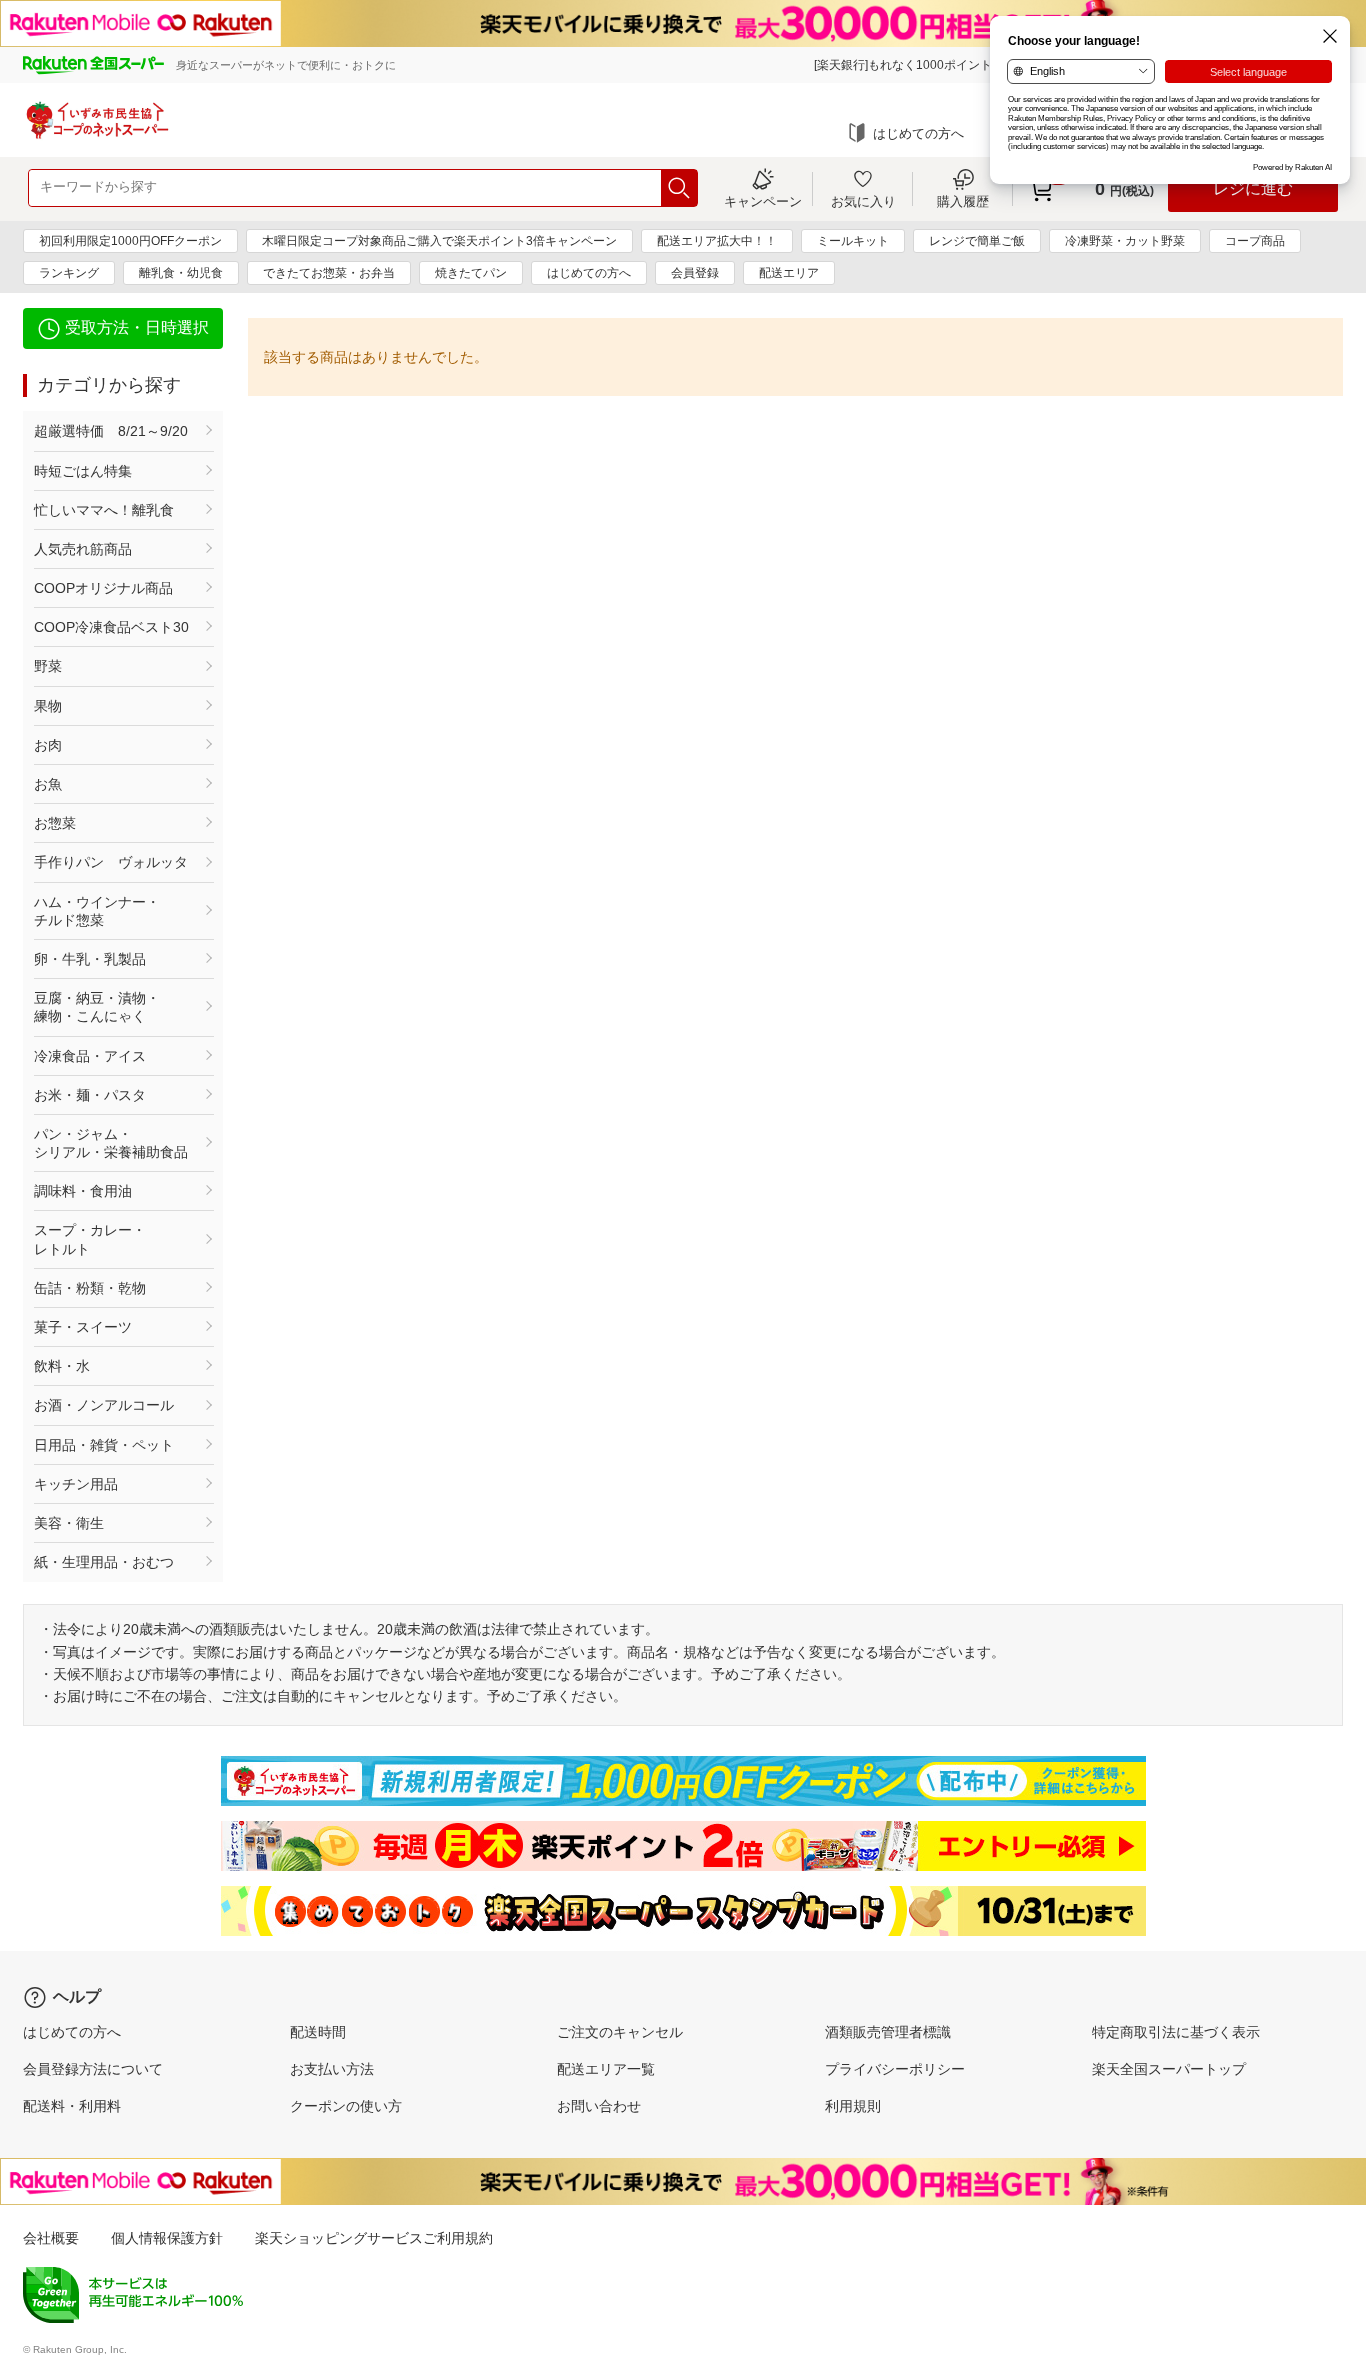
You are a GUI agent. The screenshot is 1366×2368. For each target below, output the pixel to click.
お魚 (48, 784)
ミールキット (853, 241)
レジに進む (1253, 188)
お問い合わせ (599, 2106)
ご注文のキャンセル (620, 2032)
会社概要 (51, 2238)
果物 (48, 706)
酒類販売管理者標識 (888, 2032)
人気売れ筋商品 (83, 549)
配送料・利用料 (72, 2106)
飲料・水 (62, 1366)
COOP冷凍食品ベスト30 (111, 627)
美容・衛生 (69, 1523)
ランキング (69, 273)
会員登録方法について (93, 2069)
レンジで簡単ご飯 (977, 241)
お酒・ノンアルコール (104, 1405)
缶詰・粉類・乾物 (90, 1288)
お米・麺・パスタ (90, 1095)
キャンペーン (763, 201)
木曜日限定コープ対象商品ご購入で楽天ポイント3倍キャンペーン (439, 241)
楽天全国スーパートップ (1169, 2069)
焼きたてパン (471, 273)
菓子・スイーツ (83, 1327)
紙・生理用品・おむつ (104, 1562)
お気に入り (863, 201)
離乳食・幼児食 (181, 273)
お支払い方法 (332, 2069)
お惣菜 (55, 823)
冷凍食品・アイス (90, 1056)
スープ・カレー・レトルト (90, 1239)
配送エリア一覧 (606, 2069)
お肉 (48, 745)
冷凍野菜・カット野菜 (1125, 241)
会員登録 (695, 273)
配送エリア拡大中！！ (717, 241)
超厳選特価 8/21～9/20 (111, 431)
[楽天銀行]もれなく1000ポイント (903, 65)
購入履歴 (963, 201)
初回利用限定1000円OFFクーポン (130, 241)
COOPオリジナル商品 (103, 588)
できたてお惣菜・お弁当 (329, 273)
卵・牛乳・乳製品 (90, 959)
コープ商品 (1255, 241)
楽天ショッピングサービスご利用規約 (374, 2238)
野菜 (48, 666)
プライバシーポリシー (895, 2069)
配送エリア (789, 273)
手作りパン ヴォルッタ (111, 862)
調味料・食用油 (83, 1191)
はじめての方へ (918, 133)
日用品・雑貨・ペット (104, 1445)
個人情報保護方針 (167, 2238)
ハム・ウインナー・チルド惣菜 (97, 911)
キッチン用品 (76, 1484)
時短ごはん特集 (83, 471)
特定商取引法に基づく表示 (1176, 2032)
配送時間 (318, 2032)
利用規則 (853, 2106)
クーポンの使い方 (346, 2106)
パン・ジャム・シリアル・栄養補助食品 (111, 1143)
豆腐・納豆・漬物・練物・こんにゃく (97, 1007)
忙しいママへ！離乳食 (104, 510)
